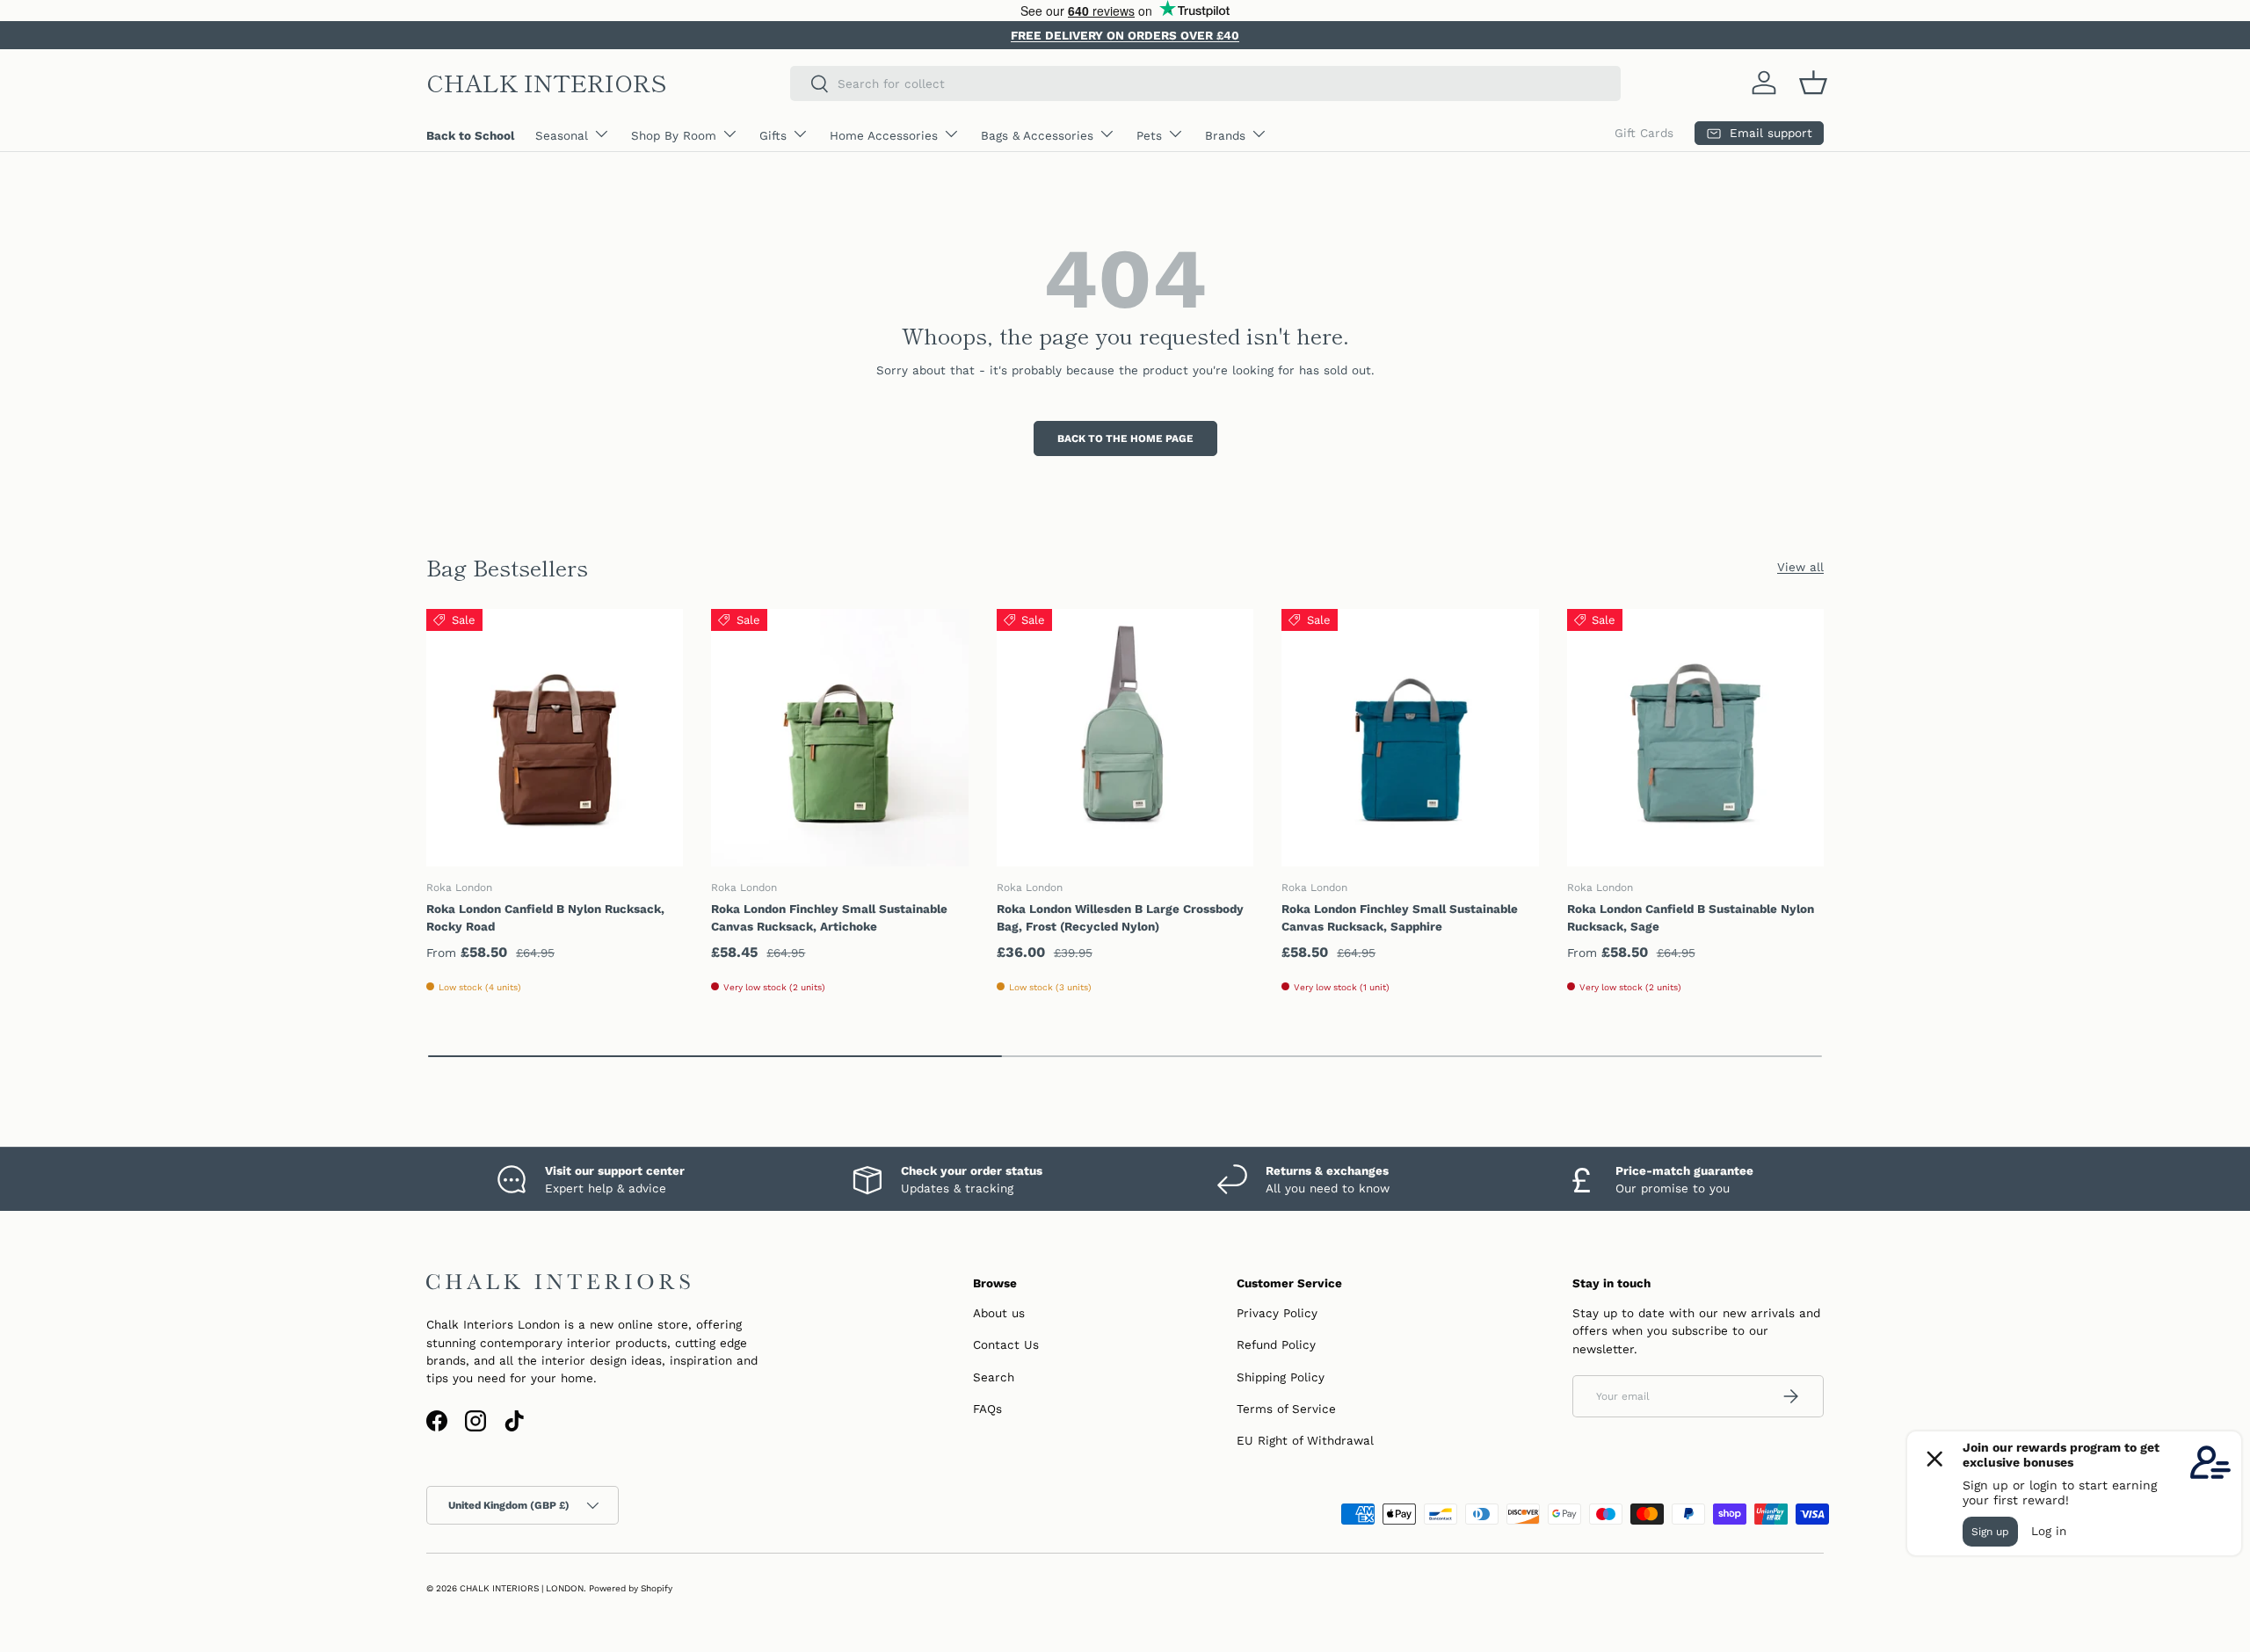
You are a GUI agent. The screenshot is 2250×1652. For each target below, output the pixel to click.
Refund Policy (1276, 1344)
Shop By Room (674, 135)
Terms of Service (1286, 1409)
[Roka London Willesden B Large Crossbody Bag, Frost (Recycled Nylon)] (1125, 737)
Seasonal (562, 135)
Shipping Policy (1281, 1377)
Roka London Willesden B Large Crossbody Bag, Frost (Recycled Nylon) (1120, 917)
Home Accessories (884, 135)
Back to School (470, 135)
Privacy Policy (1277, 1313)
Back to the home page (1125, 438)
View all (1800, 567)
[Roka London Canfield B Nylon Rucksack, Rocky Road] (555, 737)
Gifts (773, 135)
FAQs (987, 1409)
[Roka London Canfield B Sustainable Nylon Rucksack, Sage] (1695, 737)
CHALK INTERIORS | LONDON (522, 1588)
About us (999, 1313)
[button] (1813, 83)
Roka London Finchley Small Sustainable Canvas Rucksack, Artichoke (829, 917)
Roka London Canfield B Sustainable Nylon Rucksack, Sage (1691, 917)
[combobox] (1205, 83)
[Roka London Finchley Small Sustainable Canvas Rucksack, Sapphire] (1410, 737)
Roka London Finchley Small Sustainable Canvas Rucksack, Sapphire (1400, 917)
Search (994, 1377)
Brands (1225, 135)
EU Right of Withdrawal (1305, 1440)
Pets (1149, 135)
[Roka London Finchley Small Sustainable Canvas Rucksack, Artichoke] (839, 737)
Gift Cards (1644, 133)
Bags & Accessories (1037, 135)
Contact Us (1006, 1344)
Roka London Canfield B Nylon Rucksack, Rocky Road (545, 917)
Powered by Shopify (631, 1588)
